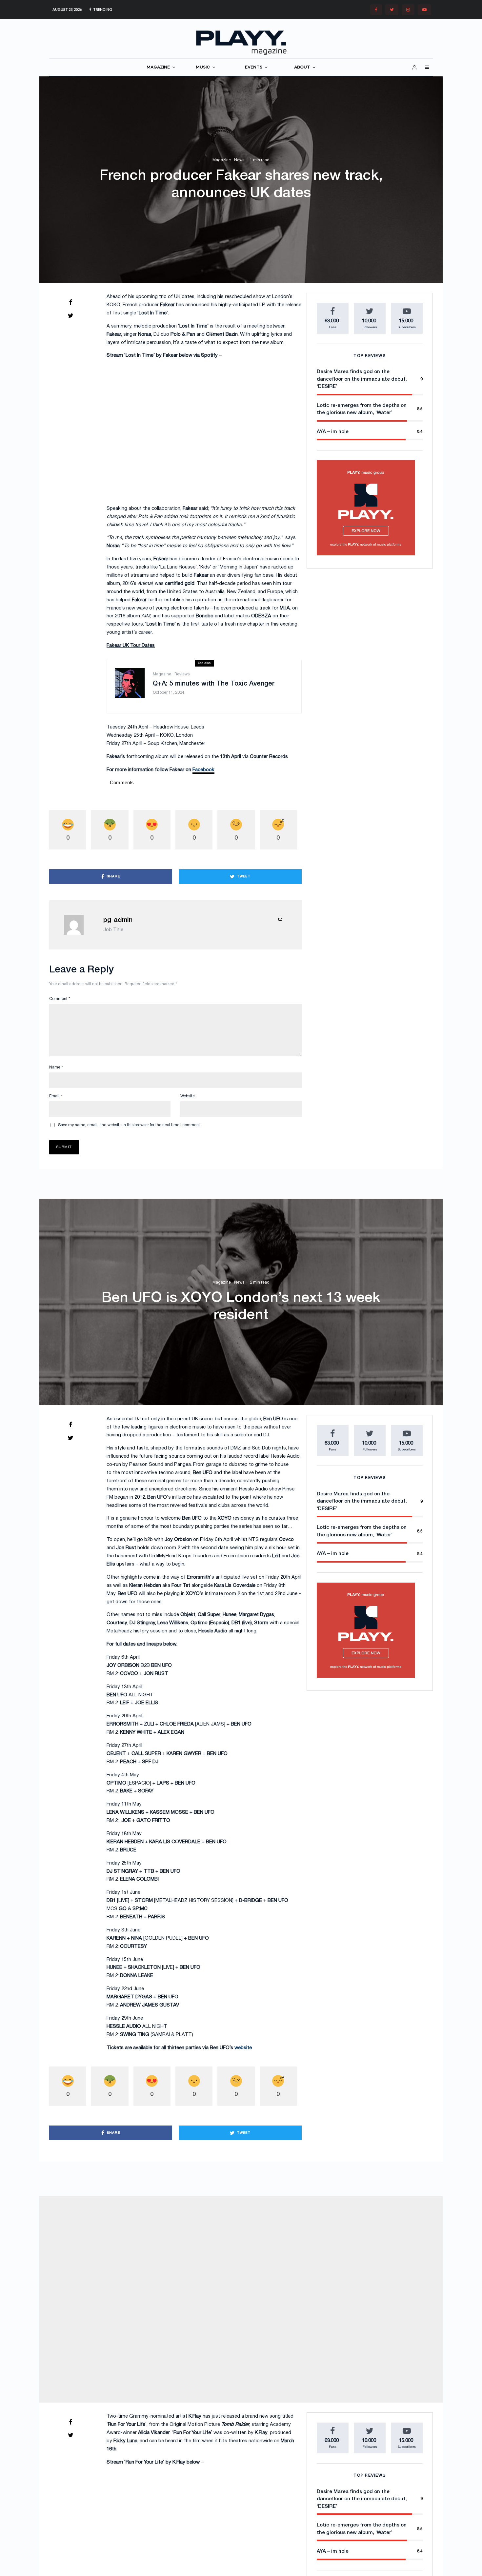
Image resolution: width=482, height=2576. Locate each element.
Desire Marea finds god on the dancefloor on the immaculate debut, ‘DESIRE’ (362, 379)
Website (188, 1096)
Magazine (222, 160)
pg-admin (118, 920)
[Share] (70, 302)
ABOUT (302, 67)
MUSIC (203, 67)
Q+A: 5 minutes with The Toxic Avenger (214, 684)
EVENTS (254, 67)
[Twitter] (392, 10)
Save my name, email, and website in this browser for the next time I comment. (130, 1125)
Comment (60, 999)
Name (56, 1067)
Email (56, 1096)
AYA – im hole (333, 432)
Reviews (182, 674)
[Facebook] (376, 10)
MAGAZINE (158, 67)
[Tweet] (70, 315)
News (239, 160)
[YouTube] (424, 10)
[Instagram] (408, 10)
